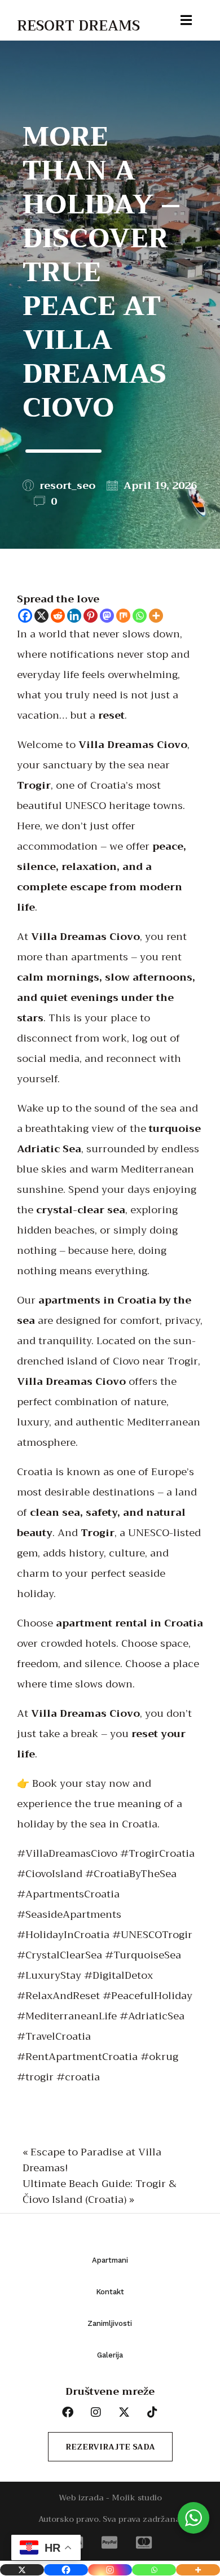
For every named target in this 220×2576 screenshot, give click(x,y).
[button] (21, 11)
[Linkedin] (74, 616)
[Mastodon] (107, 616)
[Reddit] (58, 616)
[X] (41, 616)
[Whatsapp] (140, 616)
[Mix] (123, 616)
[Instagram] (110, 2570)
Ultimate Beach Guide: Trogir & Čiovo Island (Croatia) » (100, 2192)
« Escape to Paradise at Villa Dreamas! (92, 2160)
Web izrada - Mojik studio (110, 2498)
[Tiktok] (152, 2412)
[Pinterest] (91, 616)
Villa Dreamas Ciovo (133, 745)
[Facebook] (25, 616)
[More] (156, 616)
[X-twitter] (124, 2412)
